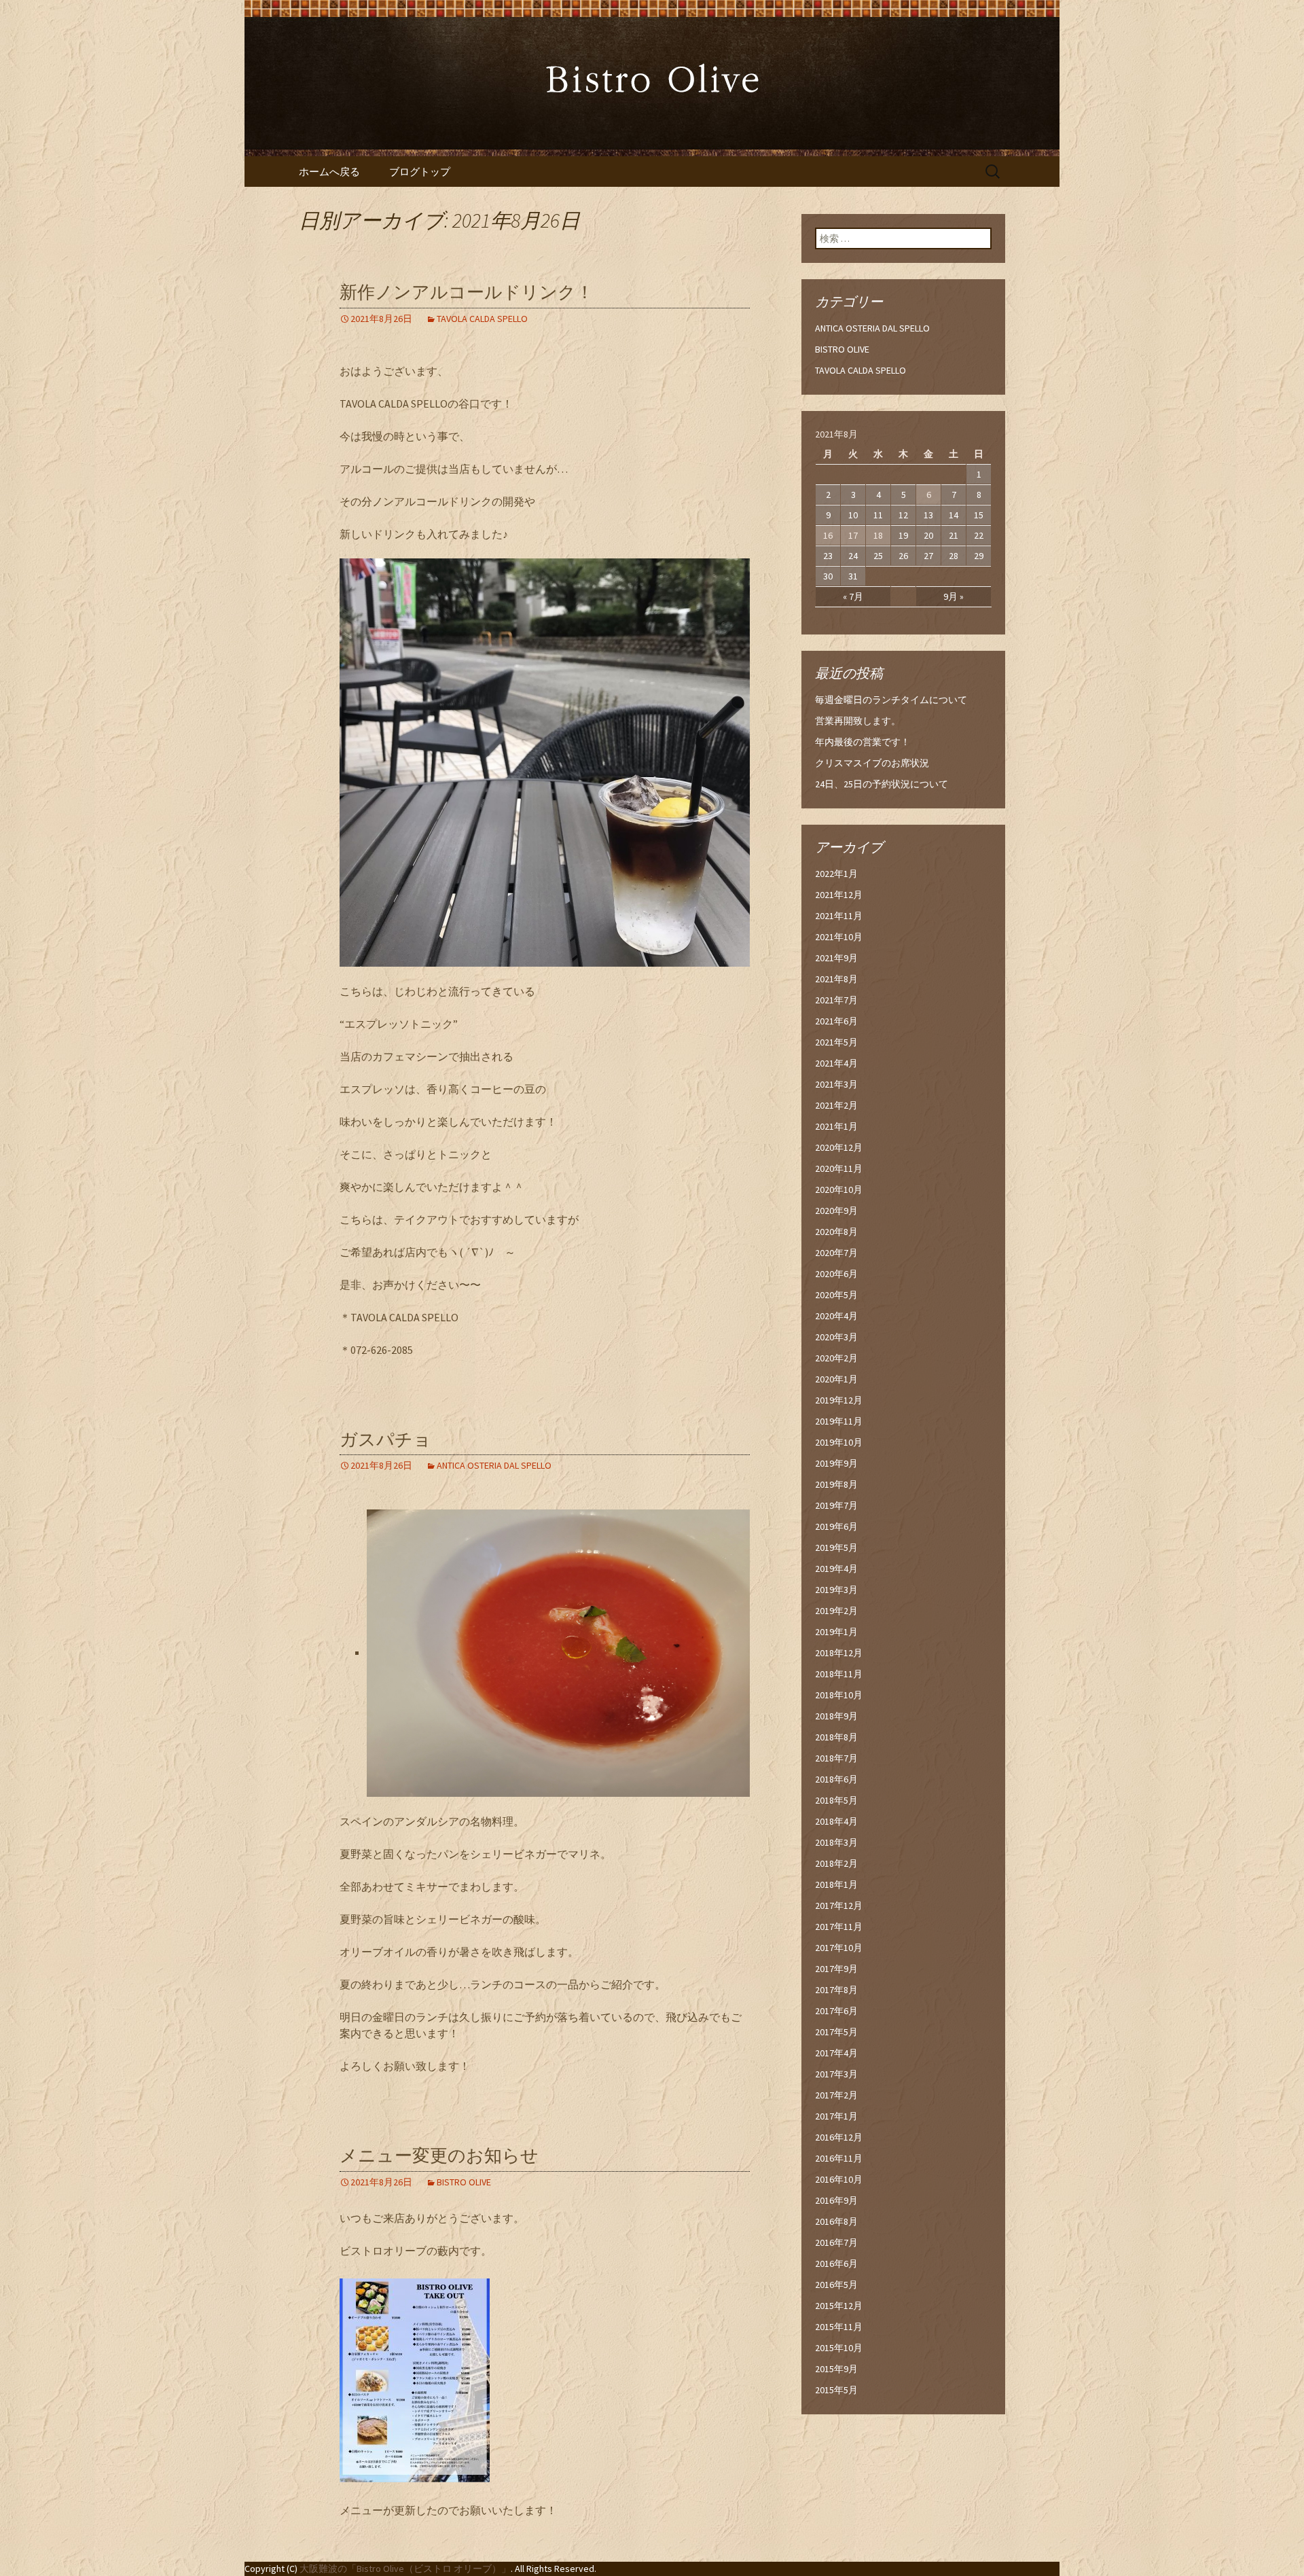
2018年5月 (836, 1800)
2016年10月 (839, 2179)
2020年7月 (836, 1253)
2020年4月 (836, 1316)
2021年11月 (839, 916)
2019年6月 (836, 1526)
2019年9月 (836, 1463)
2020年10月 (839, 1189)
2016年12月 (839, 2137)
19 (903, 535)
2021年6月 (836, 1021)
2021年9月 (836, 958)
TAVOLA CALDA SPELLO (482, 319)
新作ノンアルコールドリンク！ (467, 292)
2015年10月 (839, 2348)
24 (853, 556)
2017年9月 (836, 1969)
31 (853, 576)
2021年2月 (836, 1105)
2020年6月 (836, 1274)
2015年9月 (836, 2369)
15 (979, 515)
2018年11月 (839, 1674)
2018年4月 (836, 1821)
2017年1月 (836, 2116)
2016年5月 (836, 2285)
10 (853, 515)
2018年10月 (839, 1695)
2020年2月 (836, 1358)
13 (928, 515)
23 (828, 556)
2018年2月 (836, 1863)
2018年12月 (839, 1653)
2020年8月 (836, 1232)
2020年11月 (839, 1168)
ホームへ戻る (329, 172)
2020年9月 (836, 1211)
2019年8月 (836, 1484)
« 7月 (853, 596)
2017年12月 (839, 1906)
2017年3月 (836, 2074)
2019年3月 (836, 1590)
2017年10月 (839, 1948)
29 (979, 556)
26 (903, 556)
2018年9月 (836, 1716)
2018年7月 (836, 1758)
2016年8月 (836, 2221)
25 (878, 556)
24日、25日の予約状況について (882, 784)
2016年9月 (836, 2200)
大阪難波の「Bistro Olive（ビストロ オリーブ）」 (405, 2569)
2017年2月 (836, 2095)
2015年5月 (836, 2390)
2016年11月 (839, 2158)
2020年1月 (836, 1379)
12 (903, 515)
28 (954, 556)
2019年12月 (839, 1400)
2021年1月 (836, 1126)
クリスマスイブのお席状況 (872, 763)
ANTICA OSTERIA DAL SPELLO (494, 1465)
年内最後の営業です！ (863, 742)
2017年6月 (836, 2011)
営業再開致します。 (858, 721)
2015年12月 (839, 2306)
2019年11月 (839, 1421)
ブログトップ (420, 172)
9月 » (954, 596)
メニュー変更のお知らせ (439, 2156)
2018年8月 (836, 1737)
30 (828, 576)
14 (954, 515)
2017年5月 (836, 2032)
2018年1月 (836, 1884)
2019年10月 (839, 1442)
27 (928, 556)
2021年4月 (836, 1063)
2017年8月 (836, 1990)
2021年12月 (839, 895)
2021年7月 (836, 1000)
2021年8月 (836, 979)
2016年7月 (836, 2242)
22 (979, 535)
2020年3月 (836, 1337)
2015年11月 (839, 2327)
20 (928, 535)
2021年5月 (836, 1042)
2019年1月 (836, 1632)
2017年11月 (839, 1927)
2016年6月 (836, 2264)
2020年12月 (839, 1147)
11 (878, 515)
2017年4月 (836, 2053)
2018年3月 (836, 1842)
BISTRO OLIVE (464, 2182)
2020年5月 (836, 1295)
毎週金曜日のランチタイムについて (891, 700)
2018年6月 (836, 1779)
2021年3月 (836, 1084)
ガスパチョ (385, 1440)
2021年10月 (839, 937)
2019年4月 (836, 1569)
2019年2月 (836, 1611)
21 (954, 535)
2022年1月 (836, 874)
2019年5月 (836, 1548)
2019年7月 (836, 1505)
